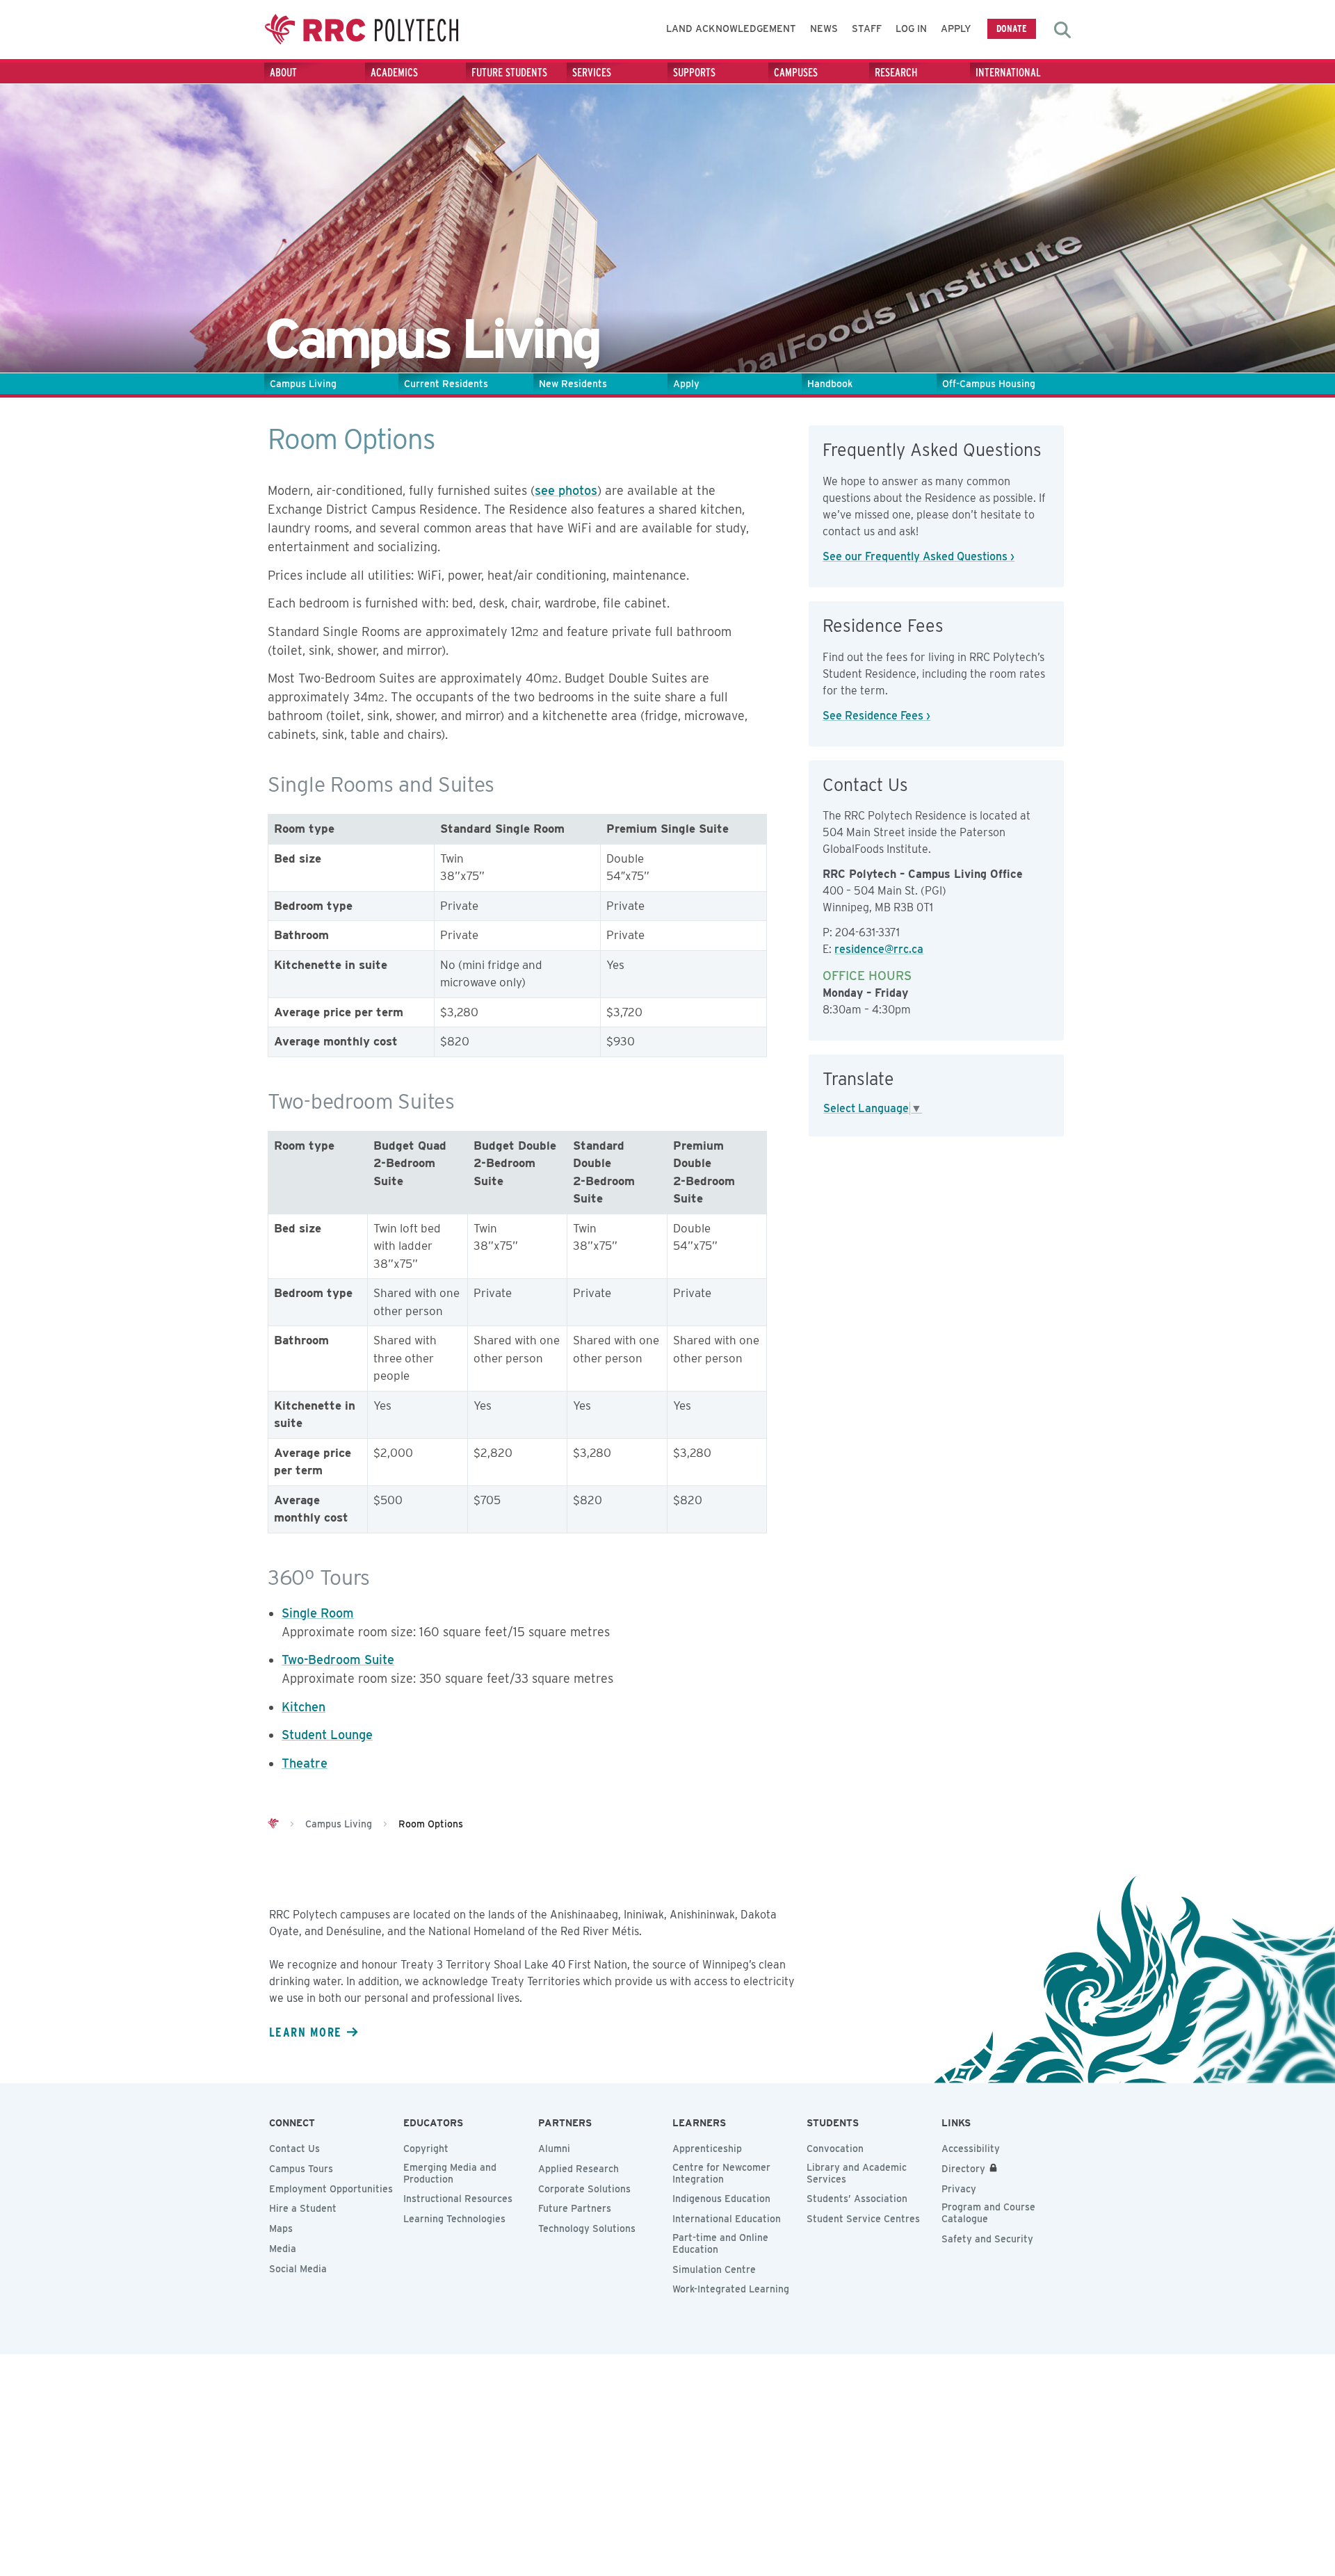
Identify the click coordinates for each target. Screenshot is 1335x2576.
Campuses (796, 73)
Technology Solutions (587, 2228)
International (1008, 73)
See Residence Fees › (876, 716)
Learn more (305, 2032)
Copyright (426, 2149)
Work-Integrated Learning (731, 2289)
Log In (911, 28)
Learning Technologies (454, 2219)
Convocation (835, 2149)
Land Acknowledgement (731, 28)
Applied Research (578, 2169)
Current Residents (446, 384)
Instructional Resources (458, 2199)
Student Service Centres (863, 2219)
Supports (694, 73)
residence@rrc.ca (879, 949)
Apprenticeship (707, 2149)
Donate (1012, 28)
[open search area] (1062, 30)
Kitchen (304, 1707)
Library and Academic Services (857, 2173)
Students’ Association (857, 2199)
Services (592, 73)
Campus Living (303, 384)
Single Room (318, 1613)
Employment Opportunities (331, 2189)
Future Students (509, 73)
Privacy (959, 2189)
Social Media (298, 2269)
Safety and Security (987, 2239)
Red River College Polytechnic (362, 30)
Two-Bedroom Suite (338, 1660)
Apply (956, 28)
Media (283, 2249)
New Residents (573, 384)
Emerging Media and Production (450, 2173)
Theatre (305, 1763)
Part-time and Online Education (720, 2243)
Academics (394, 73)
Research (896, 73)
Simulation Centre (714, 2269)
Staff (867, 28)
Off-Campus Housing (989, 384)
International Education (727, 2219)
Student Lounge (327, 1735)
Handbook (830, 384)
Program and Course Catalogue (988, 2213)
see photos (566, 490)
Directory (963, 2169)
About (283, 73)
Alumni (554, 2149)
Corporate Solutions (584, 2189)
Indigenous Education (721, 2199)
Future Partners (575, 2208)
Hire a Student (303, 2208)
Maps (281, 2228)
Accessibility (971, 2149)
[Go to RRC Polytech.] (273, 1824)
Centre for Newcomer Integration (721, 2173)
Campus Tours (301, 2169)
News (824, 28)
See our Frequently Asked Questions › (919, 556)
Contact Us (294, 2149)
